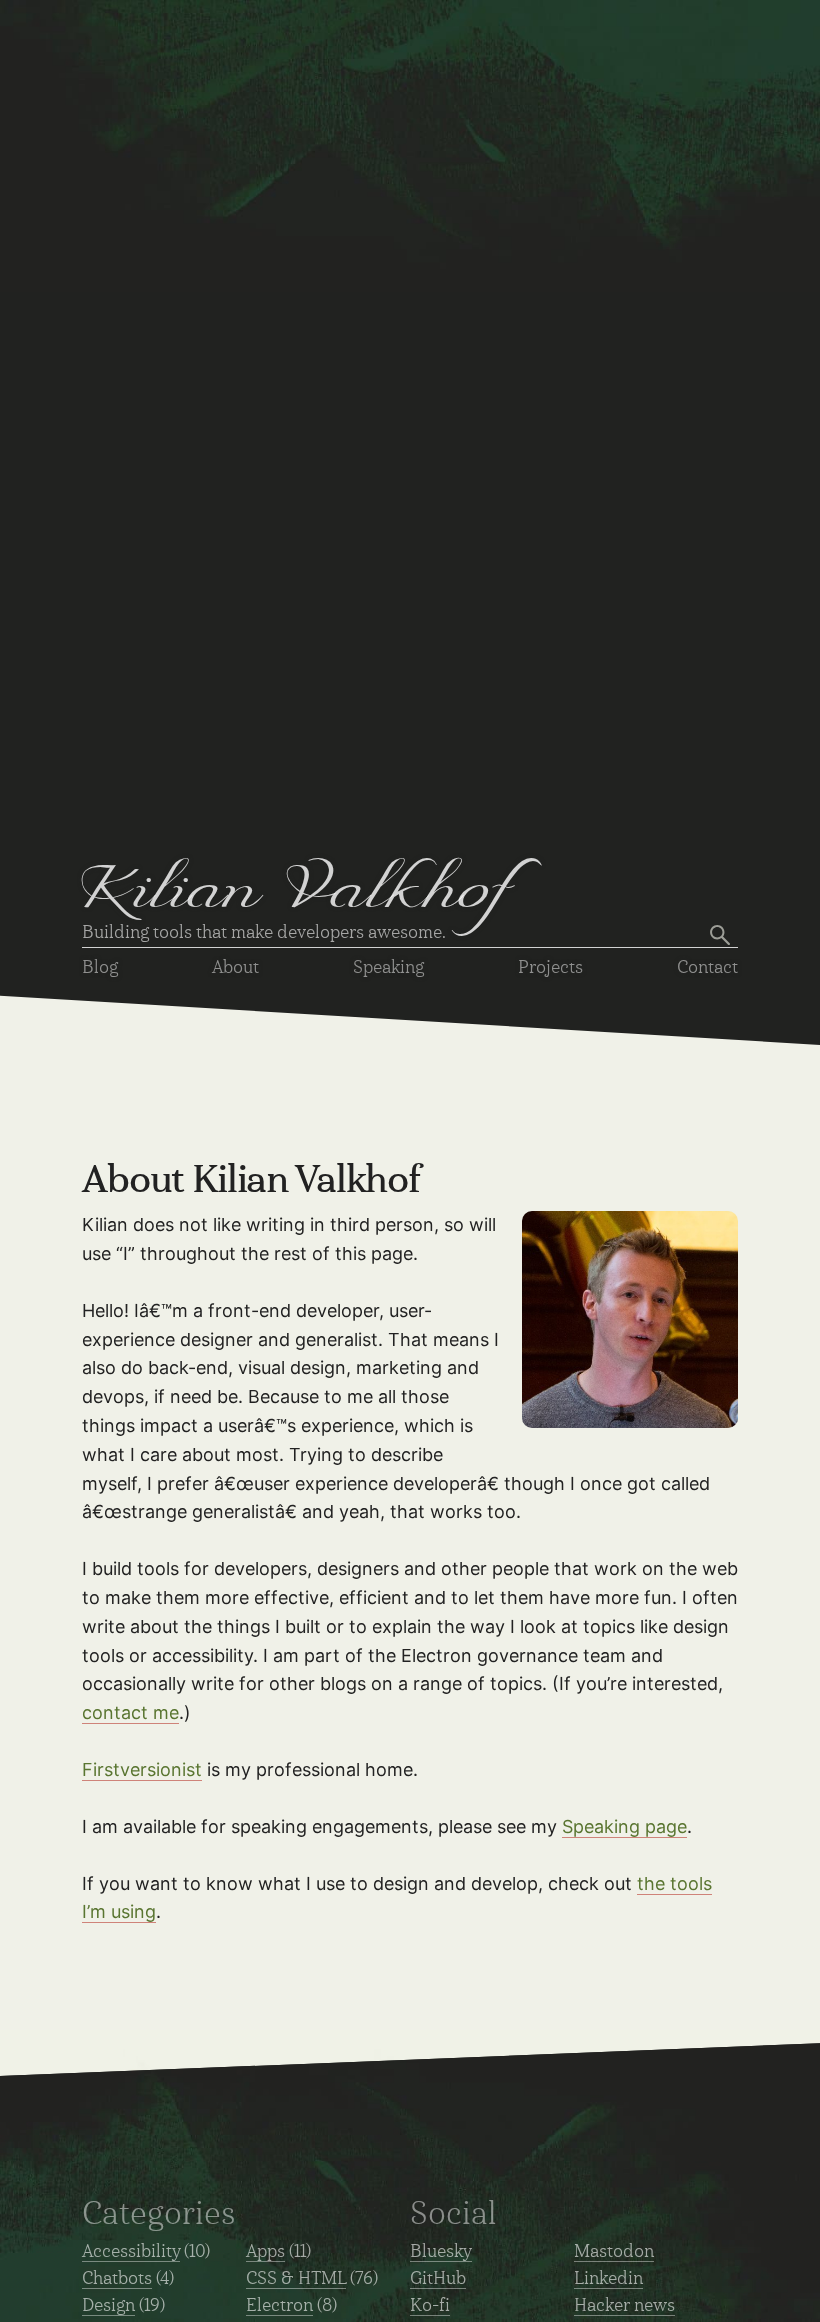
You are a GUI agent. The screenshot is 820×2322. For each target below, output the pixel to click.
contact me (130, 1712)
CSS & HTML (296, 2279)
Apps (265, 2252)
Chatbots (117, 2279)
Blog (100, 968)
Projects (550, 968)
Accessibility (131, 2252)
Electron (279, 2306)
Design (108, 2306)
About (235, 968)
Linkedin (608, 2279)
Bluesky (441, 2252)
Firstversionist (142, 1769)
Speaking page (624, 1826)
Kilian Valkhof (298, 895)
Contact (707, 968)
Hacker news (624, 2306)
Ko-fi (430, 2306)
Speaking (388, 968)
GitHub (438, 2279)
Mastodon (614, 2252)
